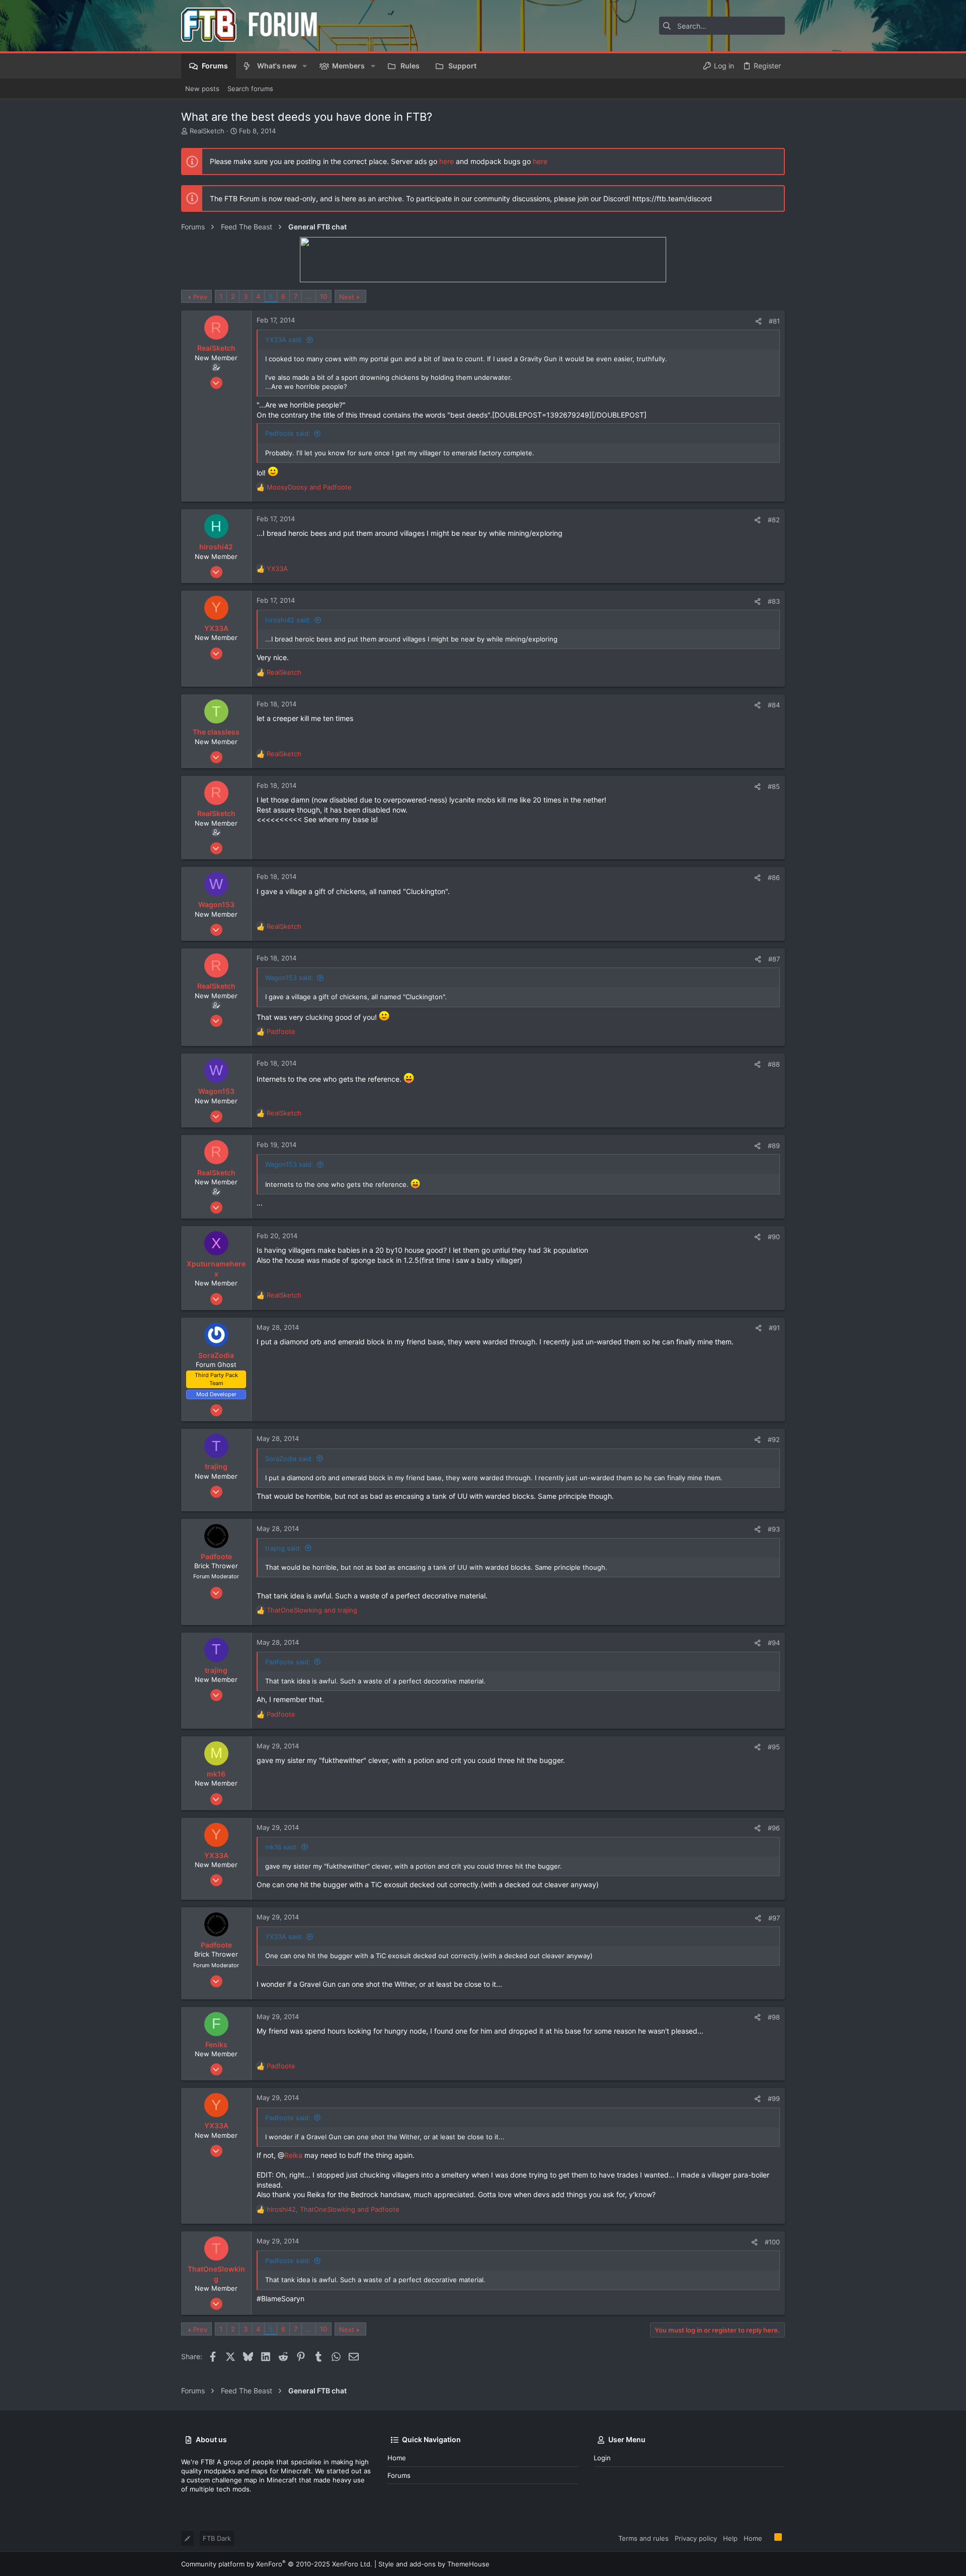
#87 (774, 959)
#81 (774, 321)
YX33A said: (284, 340)
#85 (774, 786)
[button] (305, 66)
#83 (774, 601)
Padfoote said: (288, 433)
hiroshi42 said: (288, 620)
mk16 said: (281, 1847)
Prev (200, 297)
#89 (774, 1146)
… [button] (309, 296)
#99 (774, 2099)
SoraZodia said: (289, 1459)
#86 (774, 877)
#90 (774, 1237)
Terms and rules (643, 2538)
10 (324, 296)
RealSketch (207, 131)
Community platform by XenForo (277, 2564)
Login (602, 2458)
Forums (399, 2475)
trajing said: (283, 1548)
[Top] (768, 2538)
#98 (774, 2017)
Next (347, 297)
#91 (774, 1328)
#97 (774, 1918)
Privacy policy (696, 2538)
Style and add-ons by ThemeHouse (434, 2564)
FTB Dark (217, 2538)
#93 (774, 1529)
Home (397, 2458)
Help (730, 2538)
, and (333, 2209)
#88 (774, 1064)
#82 (774, 520)
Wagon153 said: (289, 978)
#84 (774, 705)
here (447, 161)
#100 (772, 2242)
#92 (774, 1439)
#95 (774, 1747)
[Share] (758, 321)
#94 (774, 1643)
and (309, 487)
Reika (293, 2155)
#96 (774, 1828)
